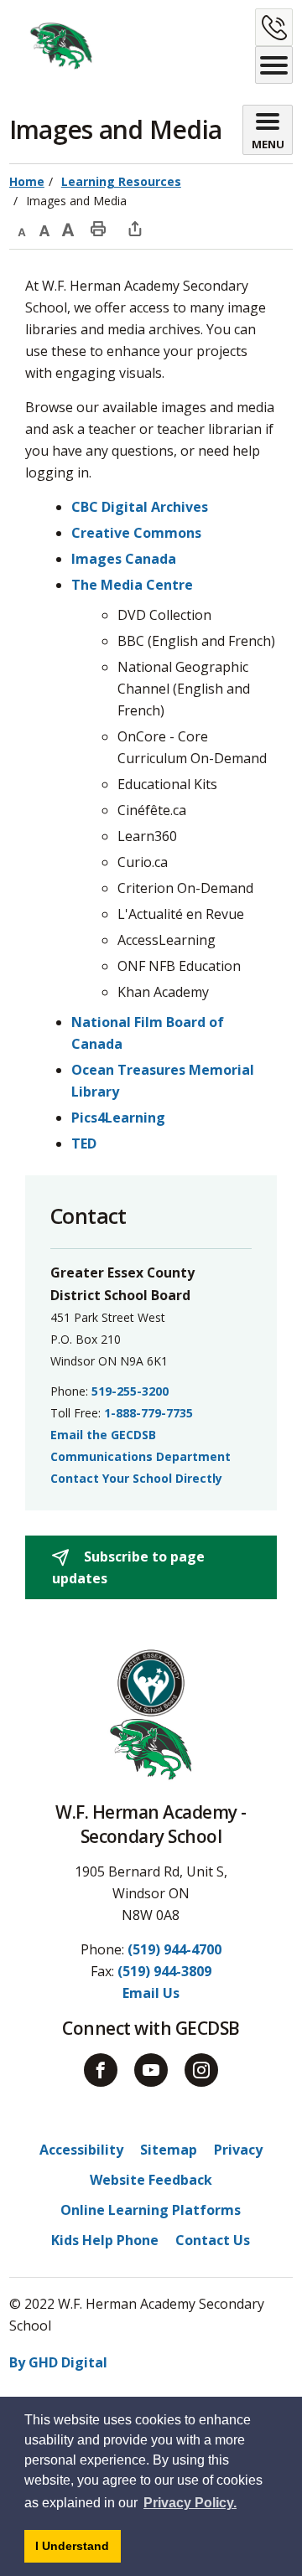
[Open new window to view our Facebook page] (101, 2070)
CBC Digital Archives (140, 507)
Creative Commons (136, 533)
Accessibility (81, 2150)
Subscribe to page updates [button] (128, 1567)
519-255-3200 (130, 1391)
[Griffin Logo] (52, 46)
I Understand (78, 2550)
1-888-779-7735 (148, 1413)
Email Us (151, 1993)
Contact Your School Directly (136, 1478)
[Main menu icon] (274, 65)
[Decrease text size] (21, 228)
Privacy (238, 2150)
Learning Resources (121, 181)
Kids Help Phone (105, 2240)
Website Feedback (151, 2180)
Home (27, 181)
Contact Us (213, 2240)
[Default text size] (44, 228)
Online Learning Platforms (151, 2210)
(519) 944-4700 (174, 1949)
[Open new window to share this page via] (135, 228)
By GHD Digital (58, 2362)
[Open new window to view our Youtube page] (151, 2070)
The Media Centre (132, 585)
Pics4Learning (118, 1118)
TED (84, 1143)
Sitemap (169, 2150)
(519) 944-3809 (164, 1971)
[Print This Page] (98, 228)
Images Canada (124, 559)
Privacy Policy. (190, 2503)
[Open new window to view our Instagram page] (201, 2070)
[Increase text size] (68, 228)
